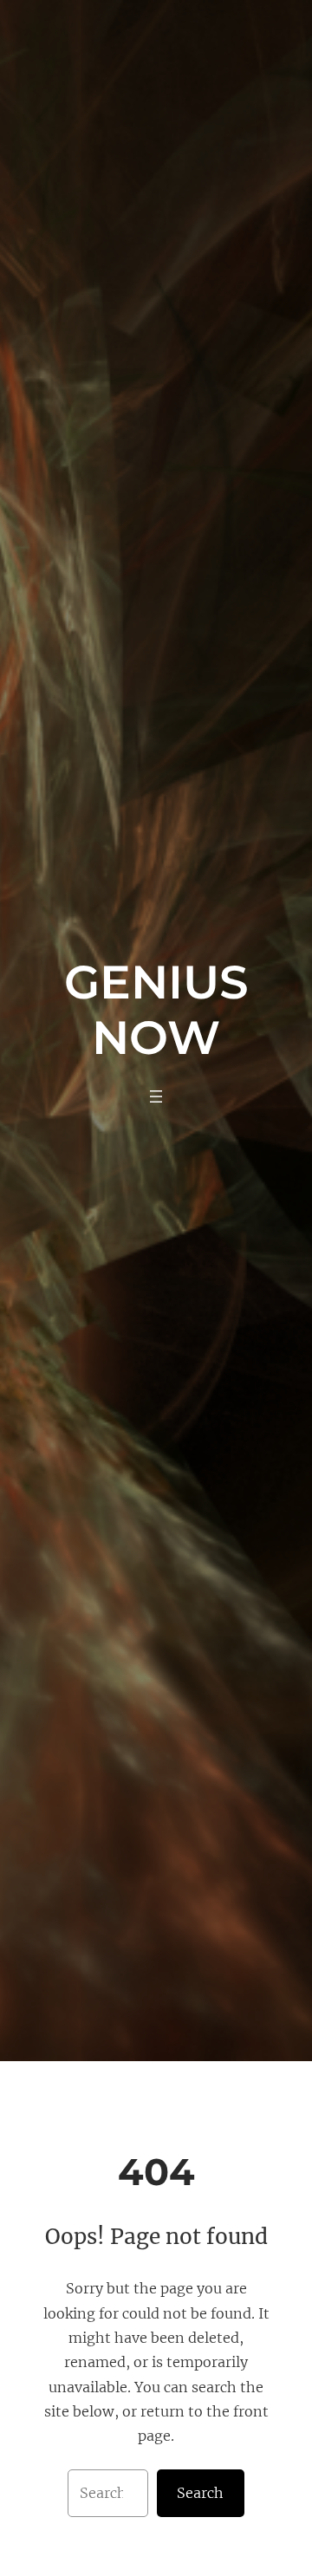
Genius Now (156, 1009)
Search (200, 2493)
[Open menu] (156, 1096)
